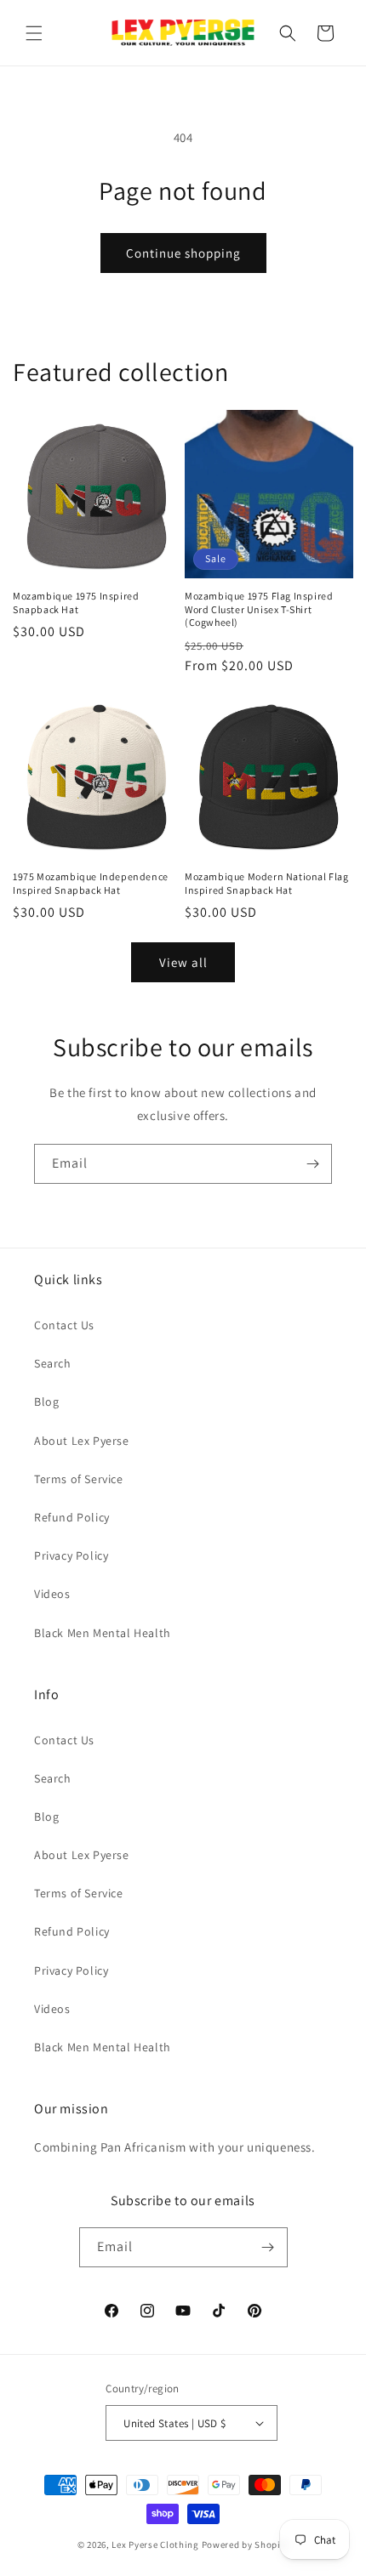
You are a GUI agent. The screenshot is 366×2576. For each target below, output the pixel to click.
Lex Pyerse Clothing (155, 2545)
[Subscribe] (312, 1164)
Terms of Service (79, 1479)
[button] (34, 33)
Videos (52, 1594)
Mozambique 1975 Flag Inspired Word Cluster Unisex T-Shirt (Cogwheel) (259, 609)
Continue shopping (183, 253)
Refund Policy (72, 1517)
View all (183, 962)
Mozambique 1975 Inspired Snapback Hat (76, 603)
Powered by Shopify (246, 2545)
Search (53, 1363)
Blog (46, 1402)
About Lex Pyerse (82, 1441)
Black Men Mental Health (103, 1633)
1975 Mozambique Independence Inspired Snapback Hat (91, 883)
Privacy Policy (71, 1555)
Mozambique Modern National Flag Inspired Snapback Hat (267, 883)
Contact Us (64, 1325)
